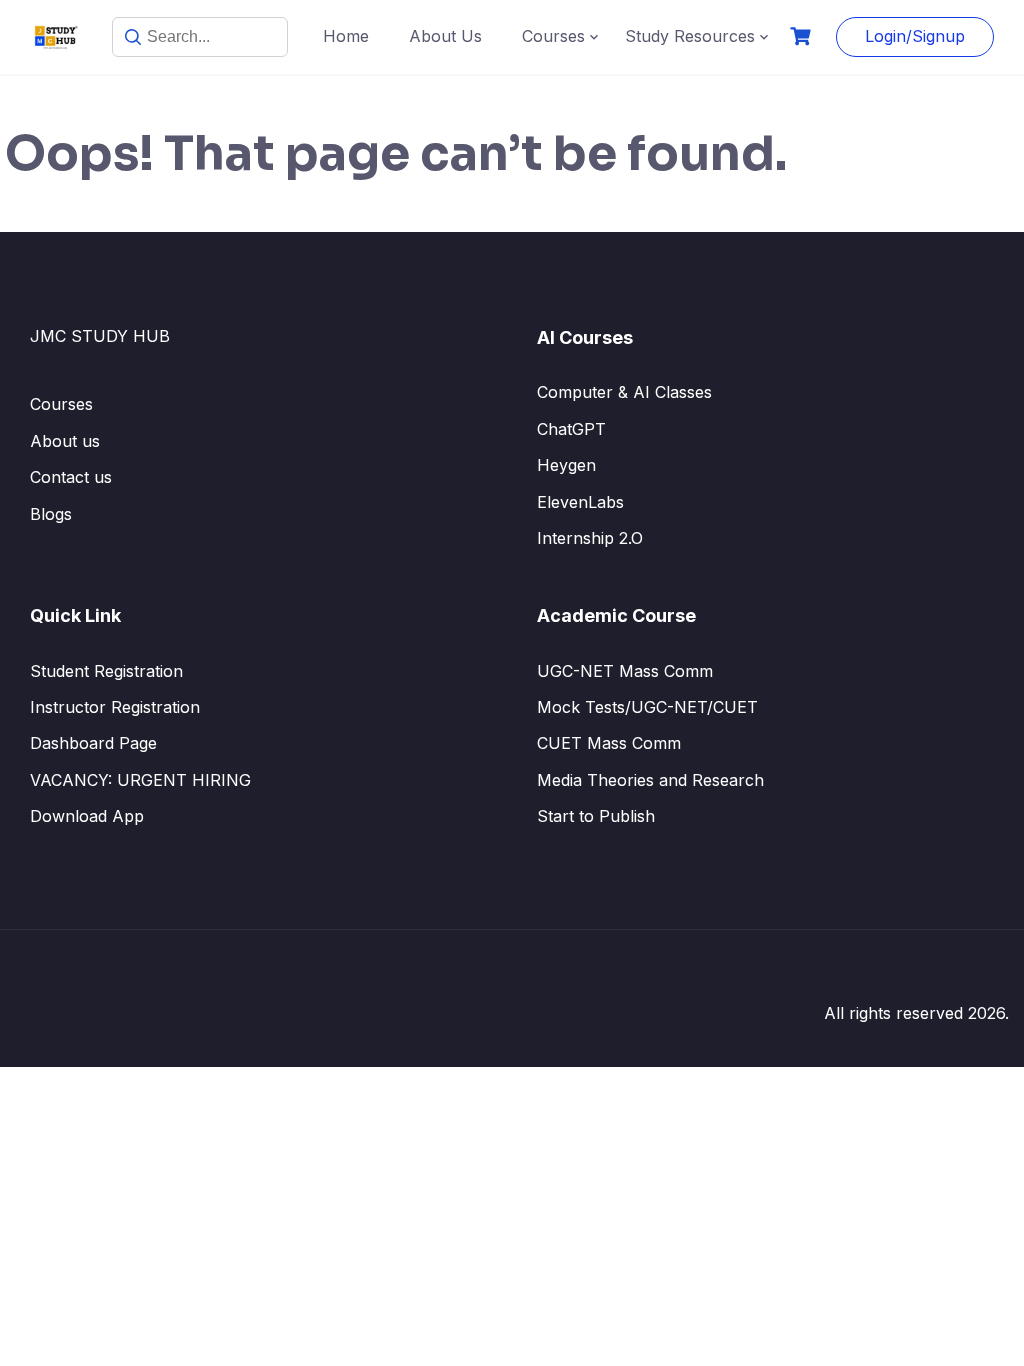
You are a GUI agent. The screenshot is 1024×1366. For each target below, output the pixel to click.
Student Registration (106, 671)
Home (346, 36)
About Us (445, 36)
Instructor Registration (115, 707)
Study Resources (690, 36)
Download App (87, 816)
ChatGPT (571, 429)
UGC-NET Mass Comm (625, 671)
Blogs (51, 514)
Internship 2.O (590, 538)
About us (65, 441)
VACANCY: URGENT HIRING (140, 780)
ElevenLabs (580, 502)
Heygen (566, 465)
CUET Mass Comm (609, 743)
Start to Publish (596, 816)
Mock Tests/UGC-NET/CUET (647, 707)
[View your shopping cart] (803, 36)
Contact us (71, 477)
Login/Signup (915, 36)
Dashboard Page (93, 743)
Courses (553, 36)
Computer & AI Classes (624, 392)
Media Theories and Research (650, 780)
